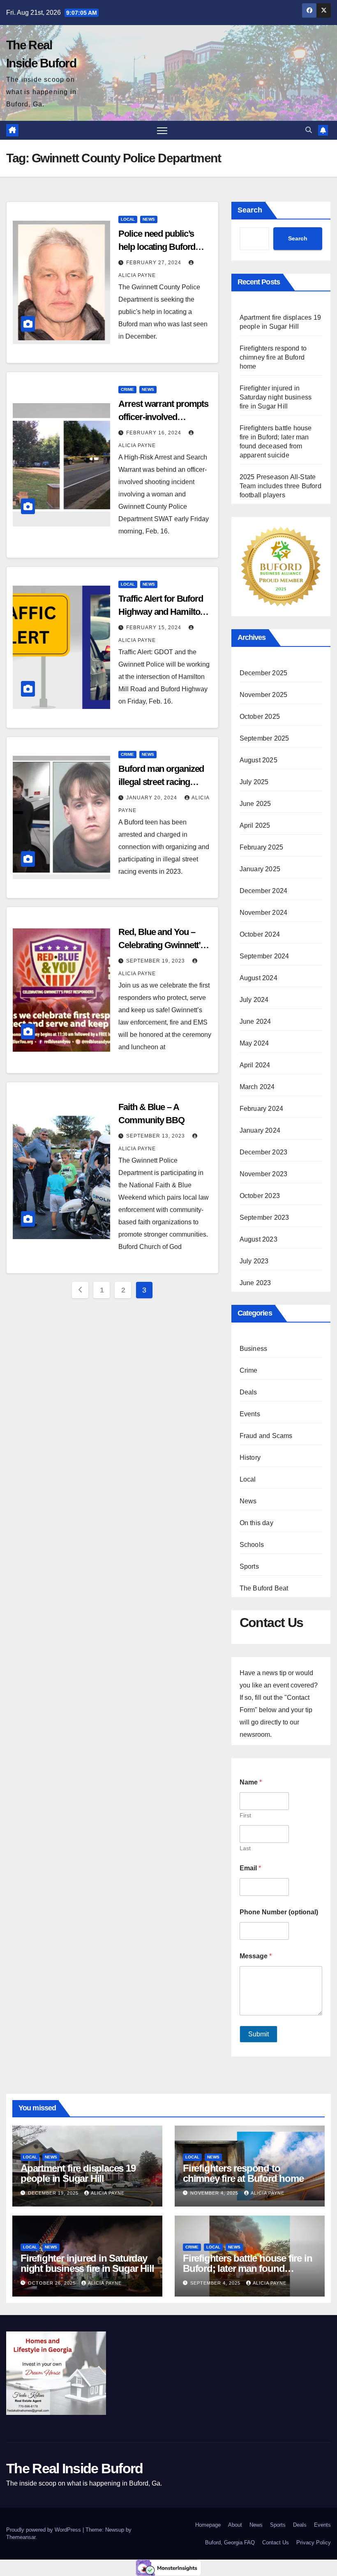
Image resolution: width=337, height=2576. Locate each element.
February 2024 (262, 1109)
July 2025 (254, 782)
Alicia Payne (108, 2193)
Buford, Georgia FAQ (230, 2543)
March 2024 (257, 1087)
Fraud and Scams (266, 1436)
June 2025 (255, 804)
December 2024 (264, 891)
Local (128, 219)
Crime (127, 389)
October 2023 (260, 1196)
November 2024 (264, 913)
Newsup (115, 2530)
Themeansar (21, 2537)
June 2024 (255, 1021)
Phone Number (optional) (279, 1912)
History (250, 1458)
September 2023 (264, 1218)
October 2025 (260, 717)
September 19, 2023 (156, 961)
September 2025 (264, 738)
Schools (252, 1545)
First (245, 1815)
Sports (249, 1566)
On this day (256, 1523)
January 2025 (260, 869)
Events (250, 1414)
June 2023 (255, 1283)
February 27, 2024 (155, 263)
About (235, 2525)
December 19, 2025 (54, 2193)
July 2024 (254, 1000)
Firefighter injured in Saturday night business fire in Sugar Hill (276, 397)
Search (250, 210)
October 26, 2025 (53, 2283)
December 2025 (264, 673)
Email (250, 1868)
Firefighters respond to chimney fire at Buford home (273, 357)
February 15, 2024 (155, 628)
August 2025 (259, 760)
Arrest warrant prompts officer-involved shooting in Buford (163, 417)
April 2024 (255, 1065)
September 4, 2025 (216, 2283)
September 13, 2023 (156, 1136)
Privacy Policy (314, 2543)
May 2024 (254, 1043)
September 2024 (264, 956)
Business (254, 1349)
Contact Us (276, 2543)
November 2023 (264, 1174)
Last (245, 1848)
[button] (309, 130)
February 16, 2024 (155, 433)
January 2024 (260, 1130)
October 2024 (260, 934)
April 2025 (255, 825)
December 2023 (264, 1152)
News (149, 219)
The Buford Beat (264, 1588)
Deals (248, 1392)
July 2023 (254, 1261)
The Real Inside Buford (75, 2468)
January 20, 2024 (152, 798)
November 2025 (264, 695)
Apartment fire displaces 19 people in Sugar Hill (78, 2173)
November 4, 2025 (215, 2193)
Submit (259, 2034)
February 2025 (262, 847)
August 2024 (259, 978)
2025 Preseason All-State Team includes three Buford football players (280, 486)
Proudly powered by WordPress (44, 2530)
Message (256, 1956)
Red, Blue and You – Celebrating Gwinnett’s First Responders (162, 945)
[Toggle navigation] (162, 130)
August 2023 (259, 1239)
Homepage (208, 2525)
